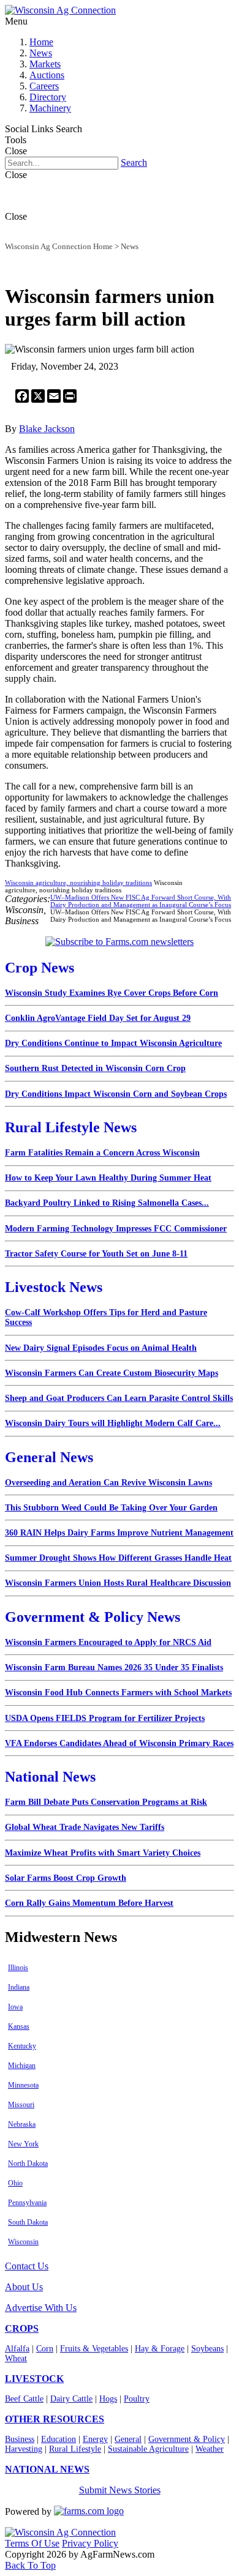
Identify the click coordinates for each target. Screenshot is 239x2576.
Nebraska (22, 2124)
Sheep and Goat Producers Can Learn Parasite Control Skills (119, 1398)
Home (41, 42)
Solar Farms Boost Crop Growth (66, 1878)
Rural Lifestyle (75, 2449)
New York (23, 2144)
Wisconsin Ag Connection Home (59, 246)
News (41, 53)
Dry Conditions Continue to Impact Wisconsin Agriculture (113, 1043)
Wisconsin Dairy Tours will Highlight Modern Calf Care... (113, 1423)
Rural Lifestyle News (71, 1127)
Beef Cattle (24, 2399)
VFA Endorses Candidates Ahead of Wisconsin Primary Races (119, 1743)
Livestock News (54, 1287)
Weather (210, 2449)
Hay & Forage (160, 2349)
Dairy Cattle (71, 2399)
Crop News (40, 968)
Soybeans (207, 2349)
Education (59, 2439)
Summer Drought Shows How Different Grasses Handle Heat (118, 1558)
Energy (95, 2439)
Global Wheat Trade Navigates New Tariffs (85, 1827)
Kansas (19, 2026)
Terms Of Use (32, 2543)
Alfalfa (17, 2349)
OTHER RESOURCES (55, 2419)
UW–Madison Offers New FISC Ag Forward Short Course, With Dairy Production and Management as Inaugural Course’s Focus (141, 901)
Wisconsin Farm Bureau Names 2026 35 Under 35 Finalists (114, 1667)
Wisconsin (23, 2242)
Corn (45, 2349)
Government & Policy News (93, 1617)
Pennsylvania (27, 2203)
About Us (24, 2287)
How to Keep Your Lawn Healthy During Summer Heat (108, 1178)
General (128, 2439)
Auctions (47, 75)
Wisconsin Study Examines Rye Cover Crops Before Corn (112, 993)
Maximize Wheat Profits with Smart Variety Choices (103, 1853)
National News (50, 1777)
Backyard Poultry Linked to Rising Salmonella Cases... (107, 1203)
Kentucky (22, 2046)
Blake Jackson (47, 429)
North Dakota (28, 2163)
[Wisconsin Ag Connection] (60, 10)
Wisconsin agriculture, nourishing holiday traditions (78, 883)
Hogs (108, 2399)
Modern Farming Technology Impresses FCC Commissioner (116, 1229)
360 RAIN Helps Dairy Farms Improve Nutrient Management (119, 1533)
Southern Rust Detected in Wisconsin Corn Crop (95, 1068)
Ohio (15, 2183)
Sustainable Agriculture (148, 2449)
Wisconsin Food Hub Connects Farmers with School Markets (118, 1693)
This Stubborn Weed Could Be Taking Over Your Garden (111, 1508)
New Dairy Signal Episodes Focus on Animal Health (101, 1348)
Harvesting (24, 2449)
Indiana (19, 1987)
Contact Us (27, 2266)
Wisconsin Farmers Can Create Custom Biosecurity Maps (112, 1373)
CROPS (22, 2328)
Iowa (15, 2007)
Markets (45, 64)
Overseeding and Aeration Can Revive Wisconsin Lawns (108, 1483)
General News (49, 1457)
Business (20, 2439)
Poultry (137, 2399)
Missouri (21, 2105)
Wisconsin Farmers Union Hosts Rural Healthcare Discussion (118, 1583)
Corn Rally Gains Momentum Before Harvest (89, 1903)
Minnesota (23, 2085)
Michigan (22, 2066)
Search (134, 162)
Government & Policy (187, 2439)
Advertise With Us (41, 2308)
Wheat (16, 2358)
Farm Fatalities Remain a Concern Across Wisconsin (102, 1153)
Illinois (18, 1968)
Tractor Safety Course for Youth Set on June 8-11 (96, 1254)
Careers (44, 86)
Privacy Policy (90, 2543)
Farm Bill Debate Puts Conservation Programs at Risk (106, 1802)
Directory (48, 97)
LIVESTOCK (34, 2379)
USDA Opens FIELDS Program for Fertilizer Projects (105, 1718)
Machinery (50, 108)
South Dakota (28, 2222)
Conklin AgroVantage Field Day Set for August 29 (98, 1018)
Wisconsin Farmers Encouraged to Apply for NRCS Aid (108, 1642)
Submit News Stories (120, 2490)
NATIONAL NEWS (47, 2469)
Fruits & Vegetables (94, 2349)
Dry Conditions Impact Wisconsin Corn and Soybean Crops (116, 1094)
